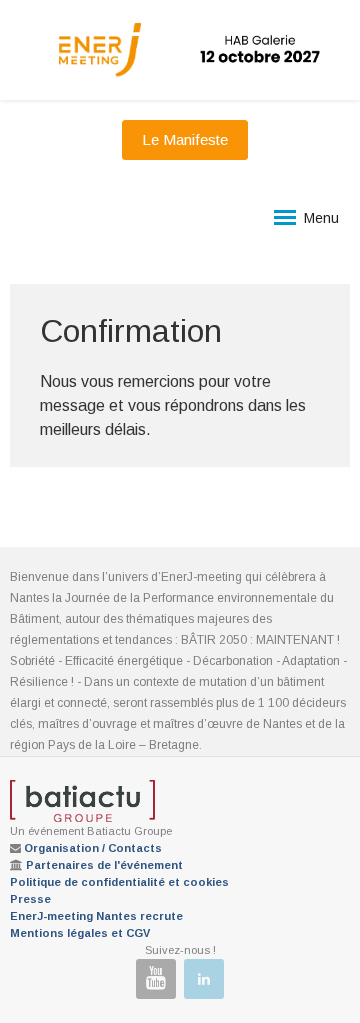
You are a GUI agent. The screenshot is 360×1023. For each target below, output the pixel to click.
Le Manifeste (185, 139)
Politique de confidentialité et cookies (119, 882)
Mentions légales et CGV (80, 933)
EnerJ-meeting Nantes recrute (96, 916)
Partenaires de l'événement (104, 865)
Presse (30, 899)
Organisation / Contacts (93, 848)
